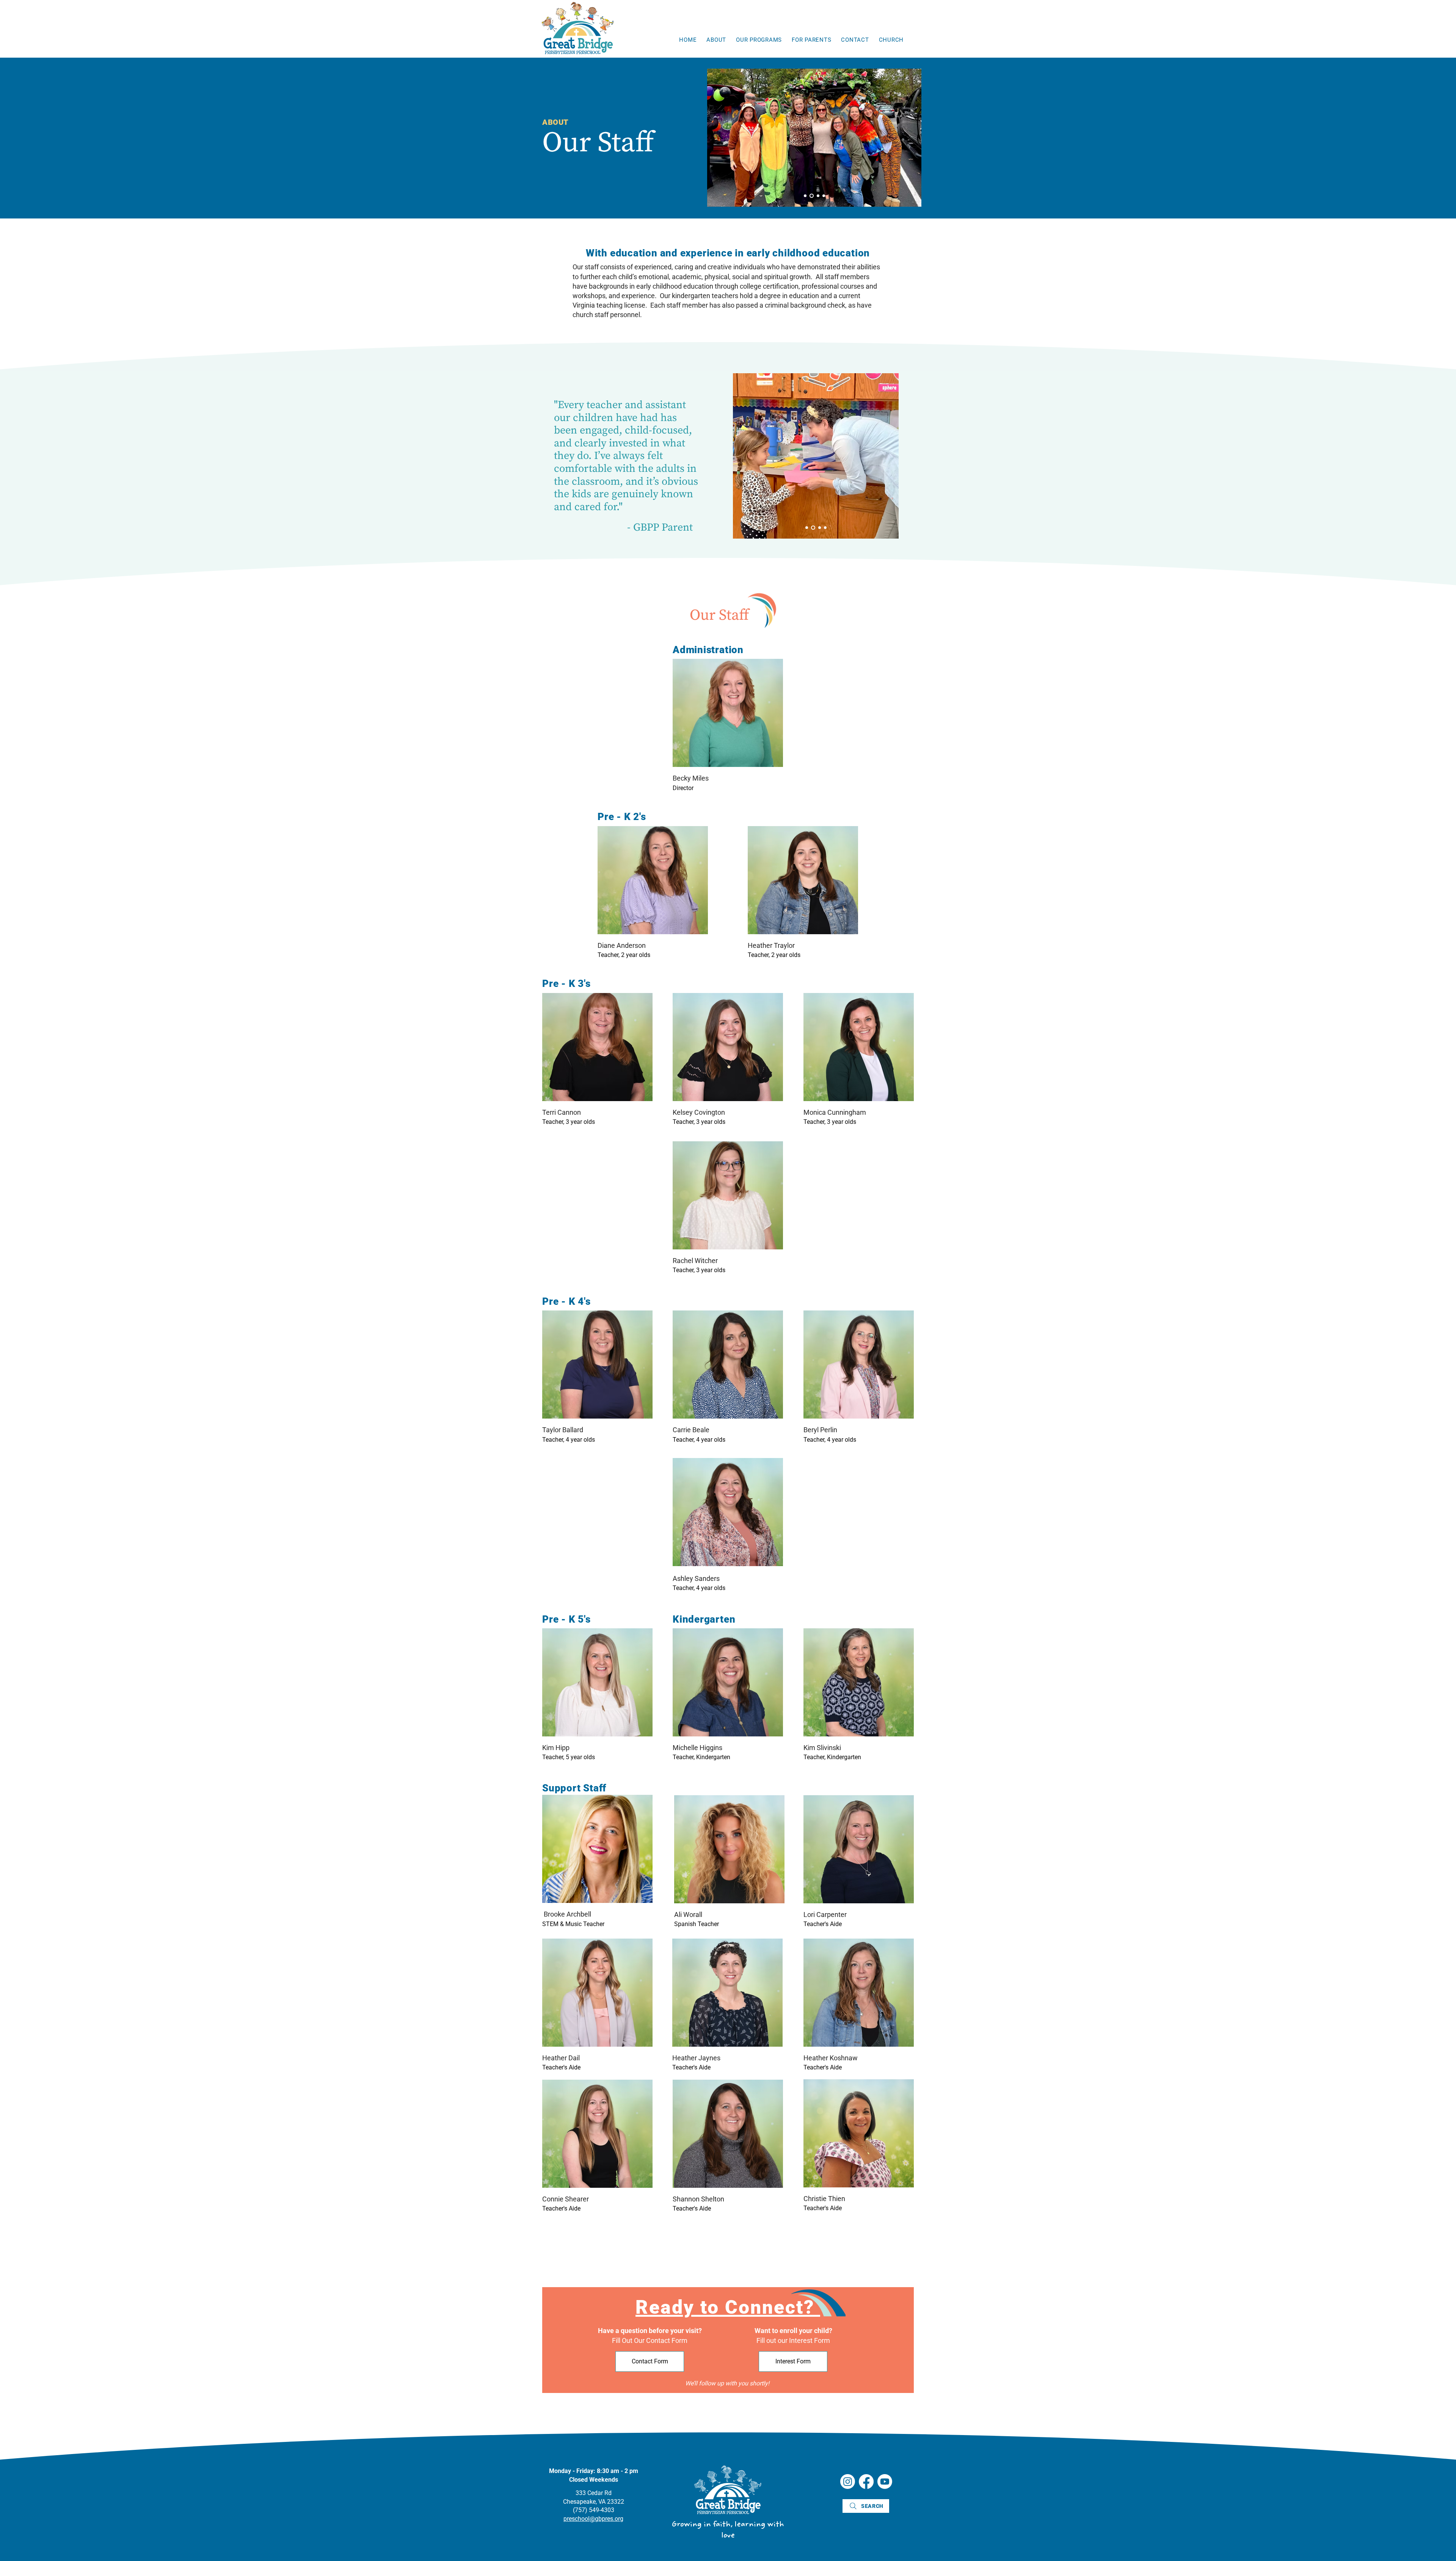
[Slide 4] (824, 196)
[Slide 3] (817, 196)
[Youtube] (885, 2482)
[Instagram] (848, 2482)
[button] (716, 40)
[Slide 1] (805, 196)
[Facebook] (866, 2482)
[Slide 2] (811, 196)
